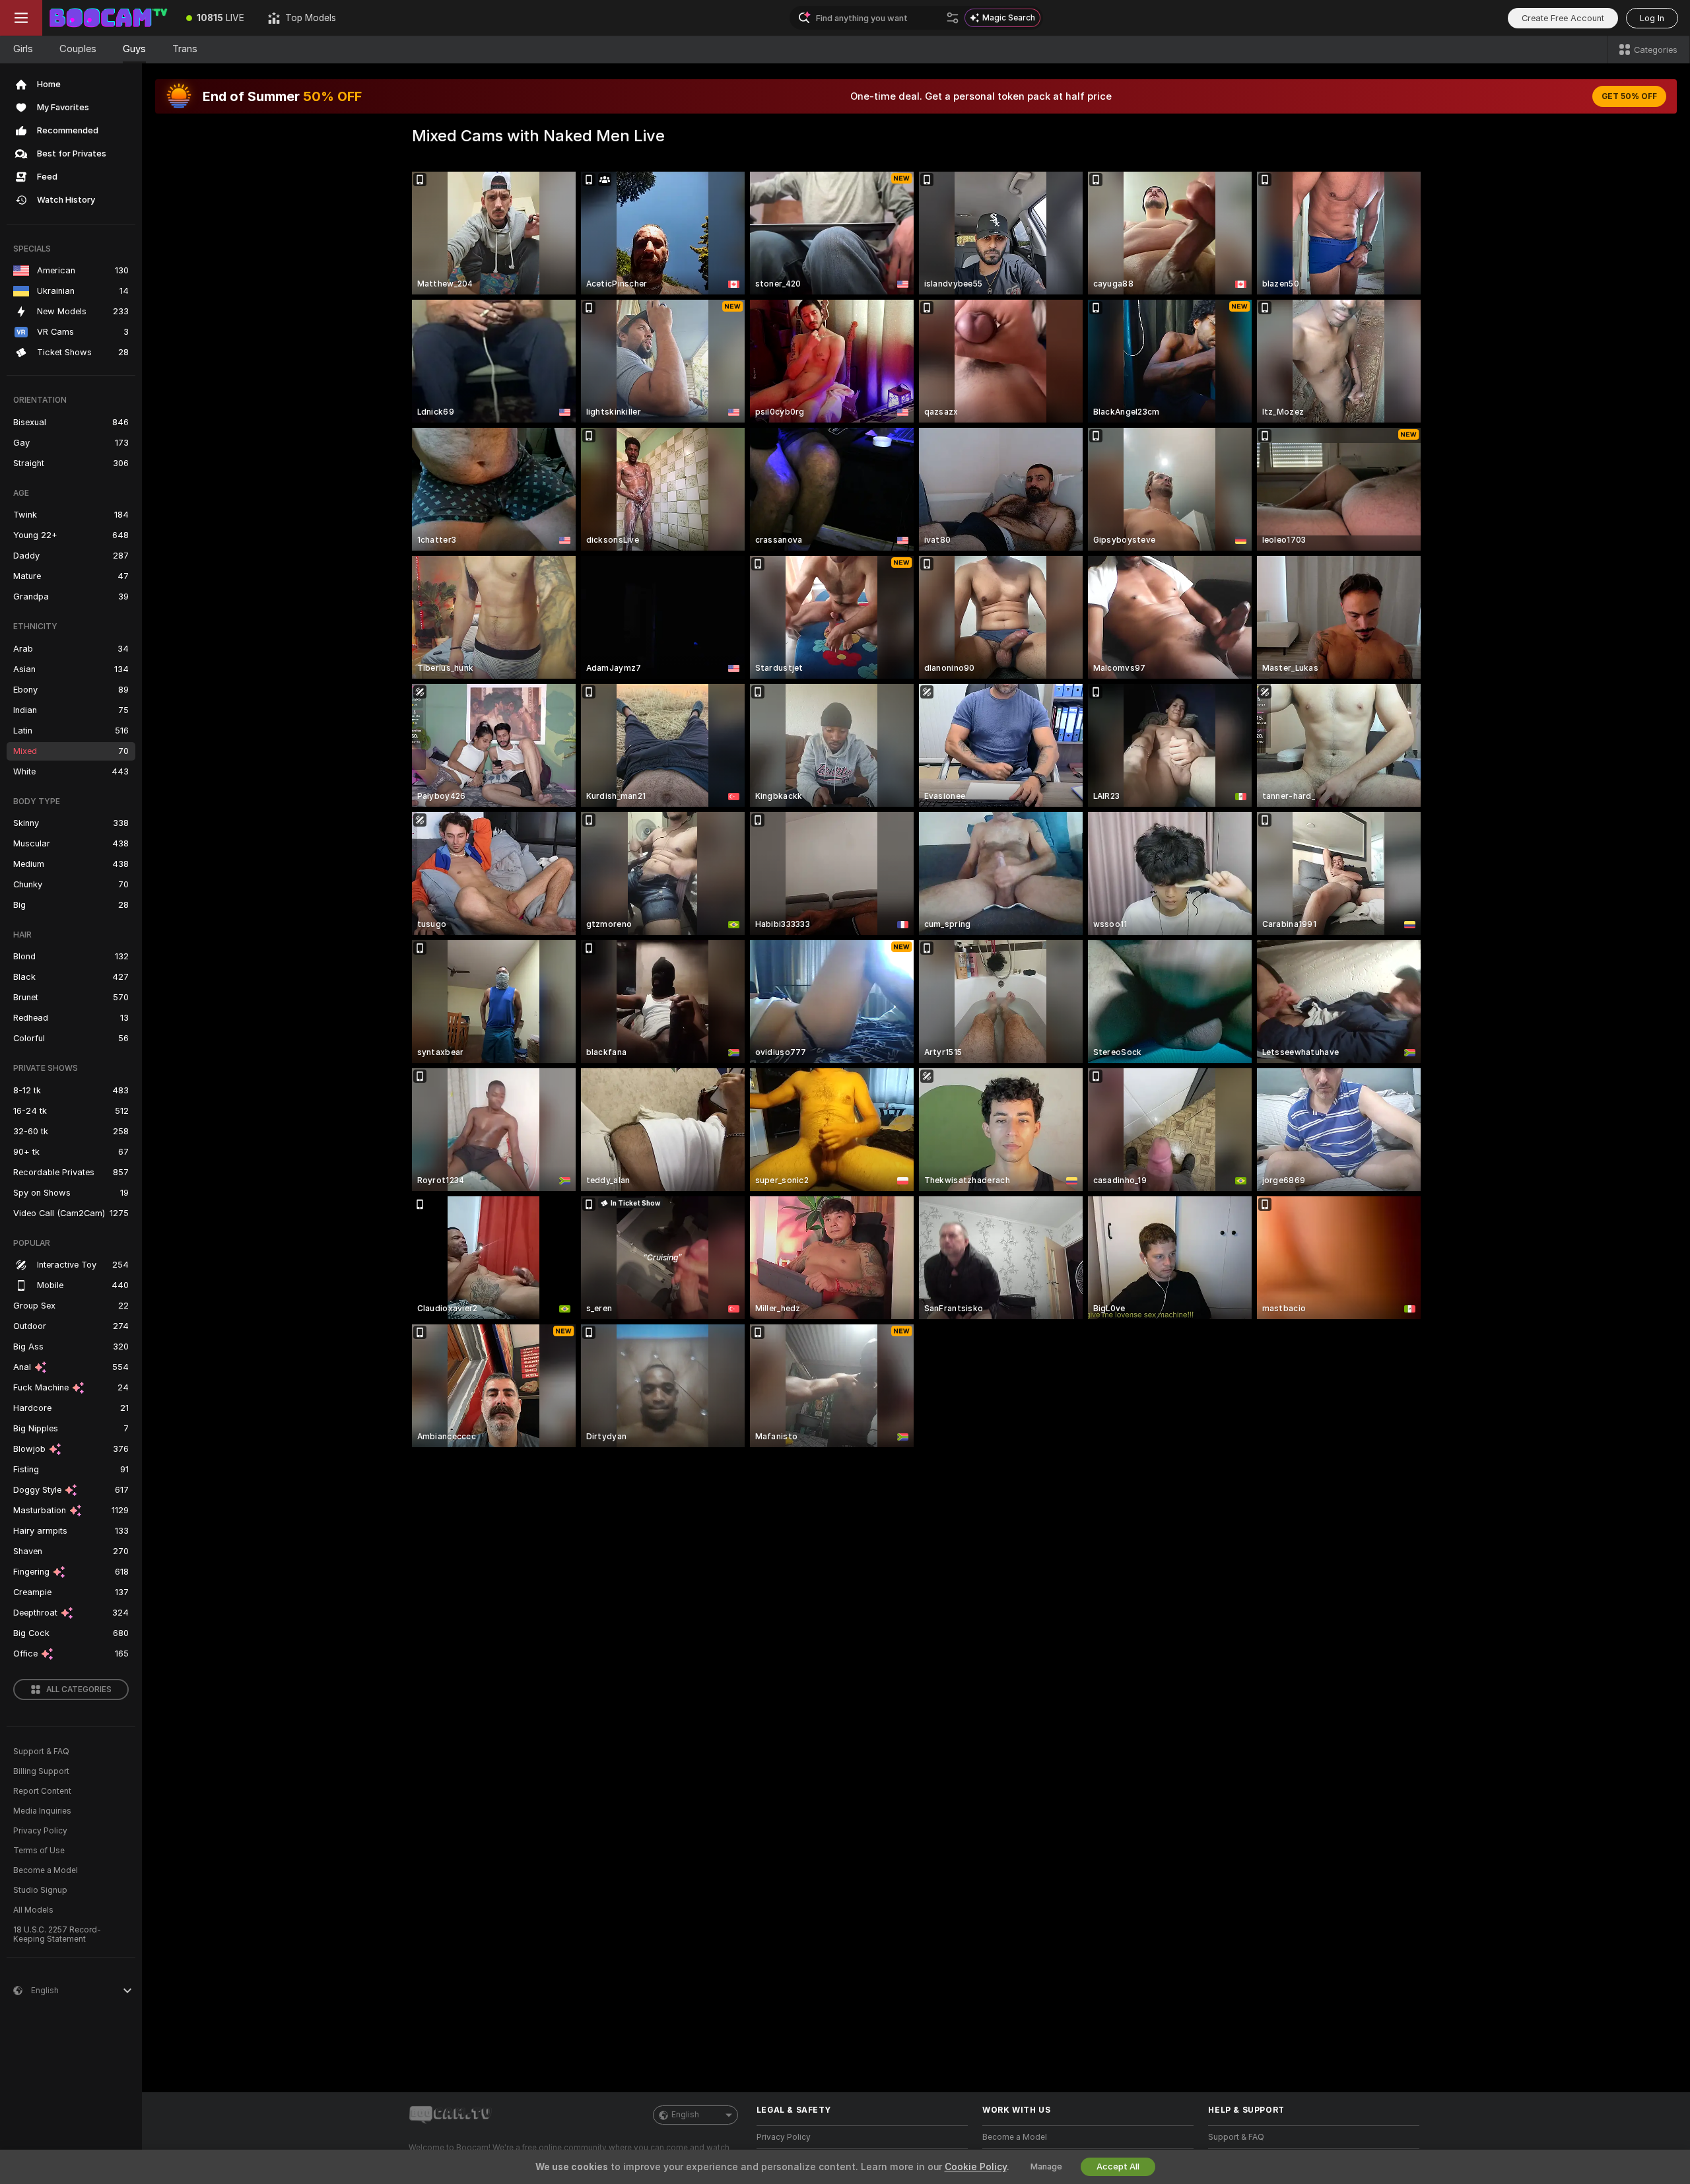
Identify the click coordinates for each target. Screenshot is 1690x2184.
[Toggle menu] (21, 18)
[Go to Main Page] (108, 18)
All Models (33, 1910)
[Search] (953, 18)
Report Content (42, 1791)
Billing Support (41, 1771)
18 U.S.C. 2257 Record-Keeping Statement (57, 1934)
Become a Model (46, 1870)
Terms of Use (39, 1851)
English (685, 2115)
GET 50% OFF (1629, 96)
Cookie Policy (976, 2167)
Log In (1652, 18)
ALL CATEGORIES (79, 1689)
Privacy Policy (40, 1831)
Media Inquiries (42, 1811)
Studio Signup (40, 1890)
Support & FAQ (41, 1752)
